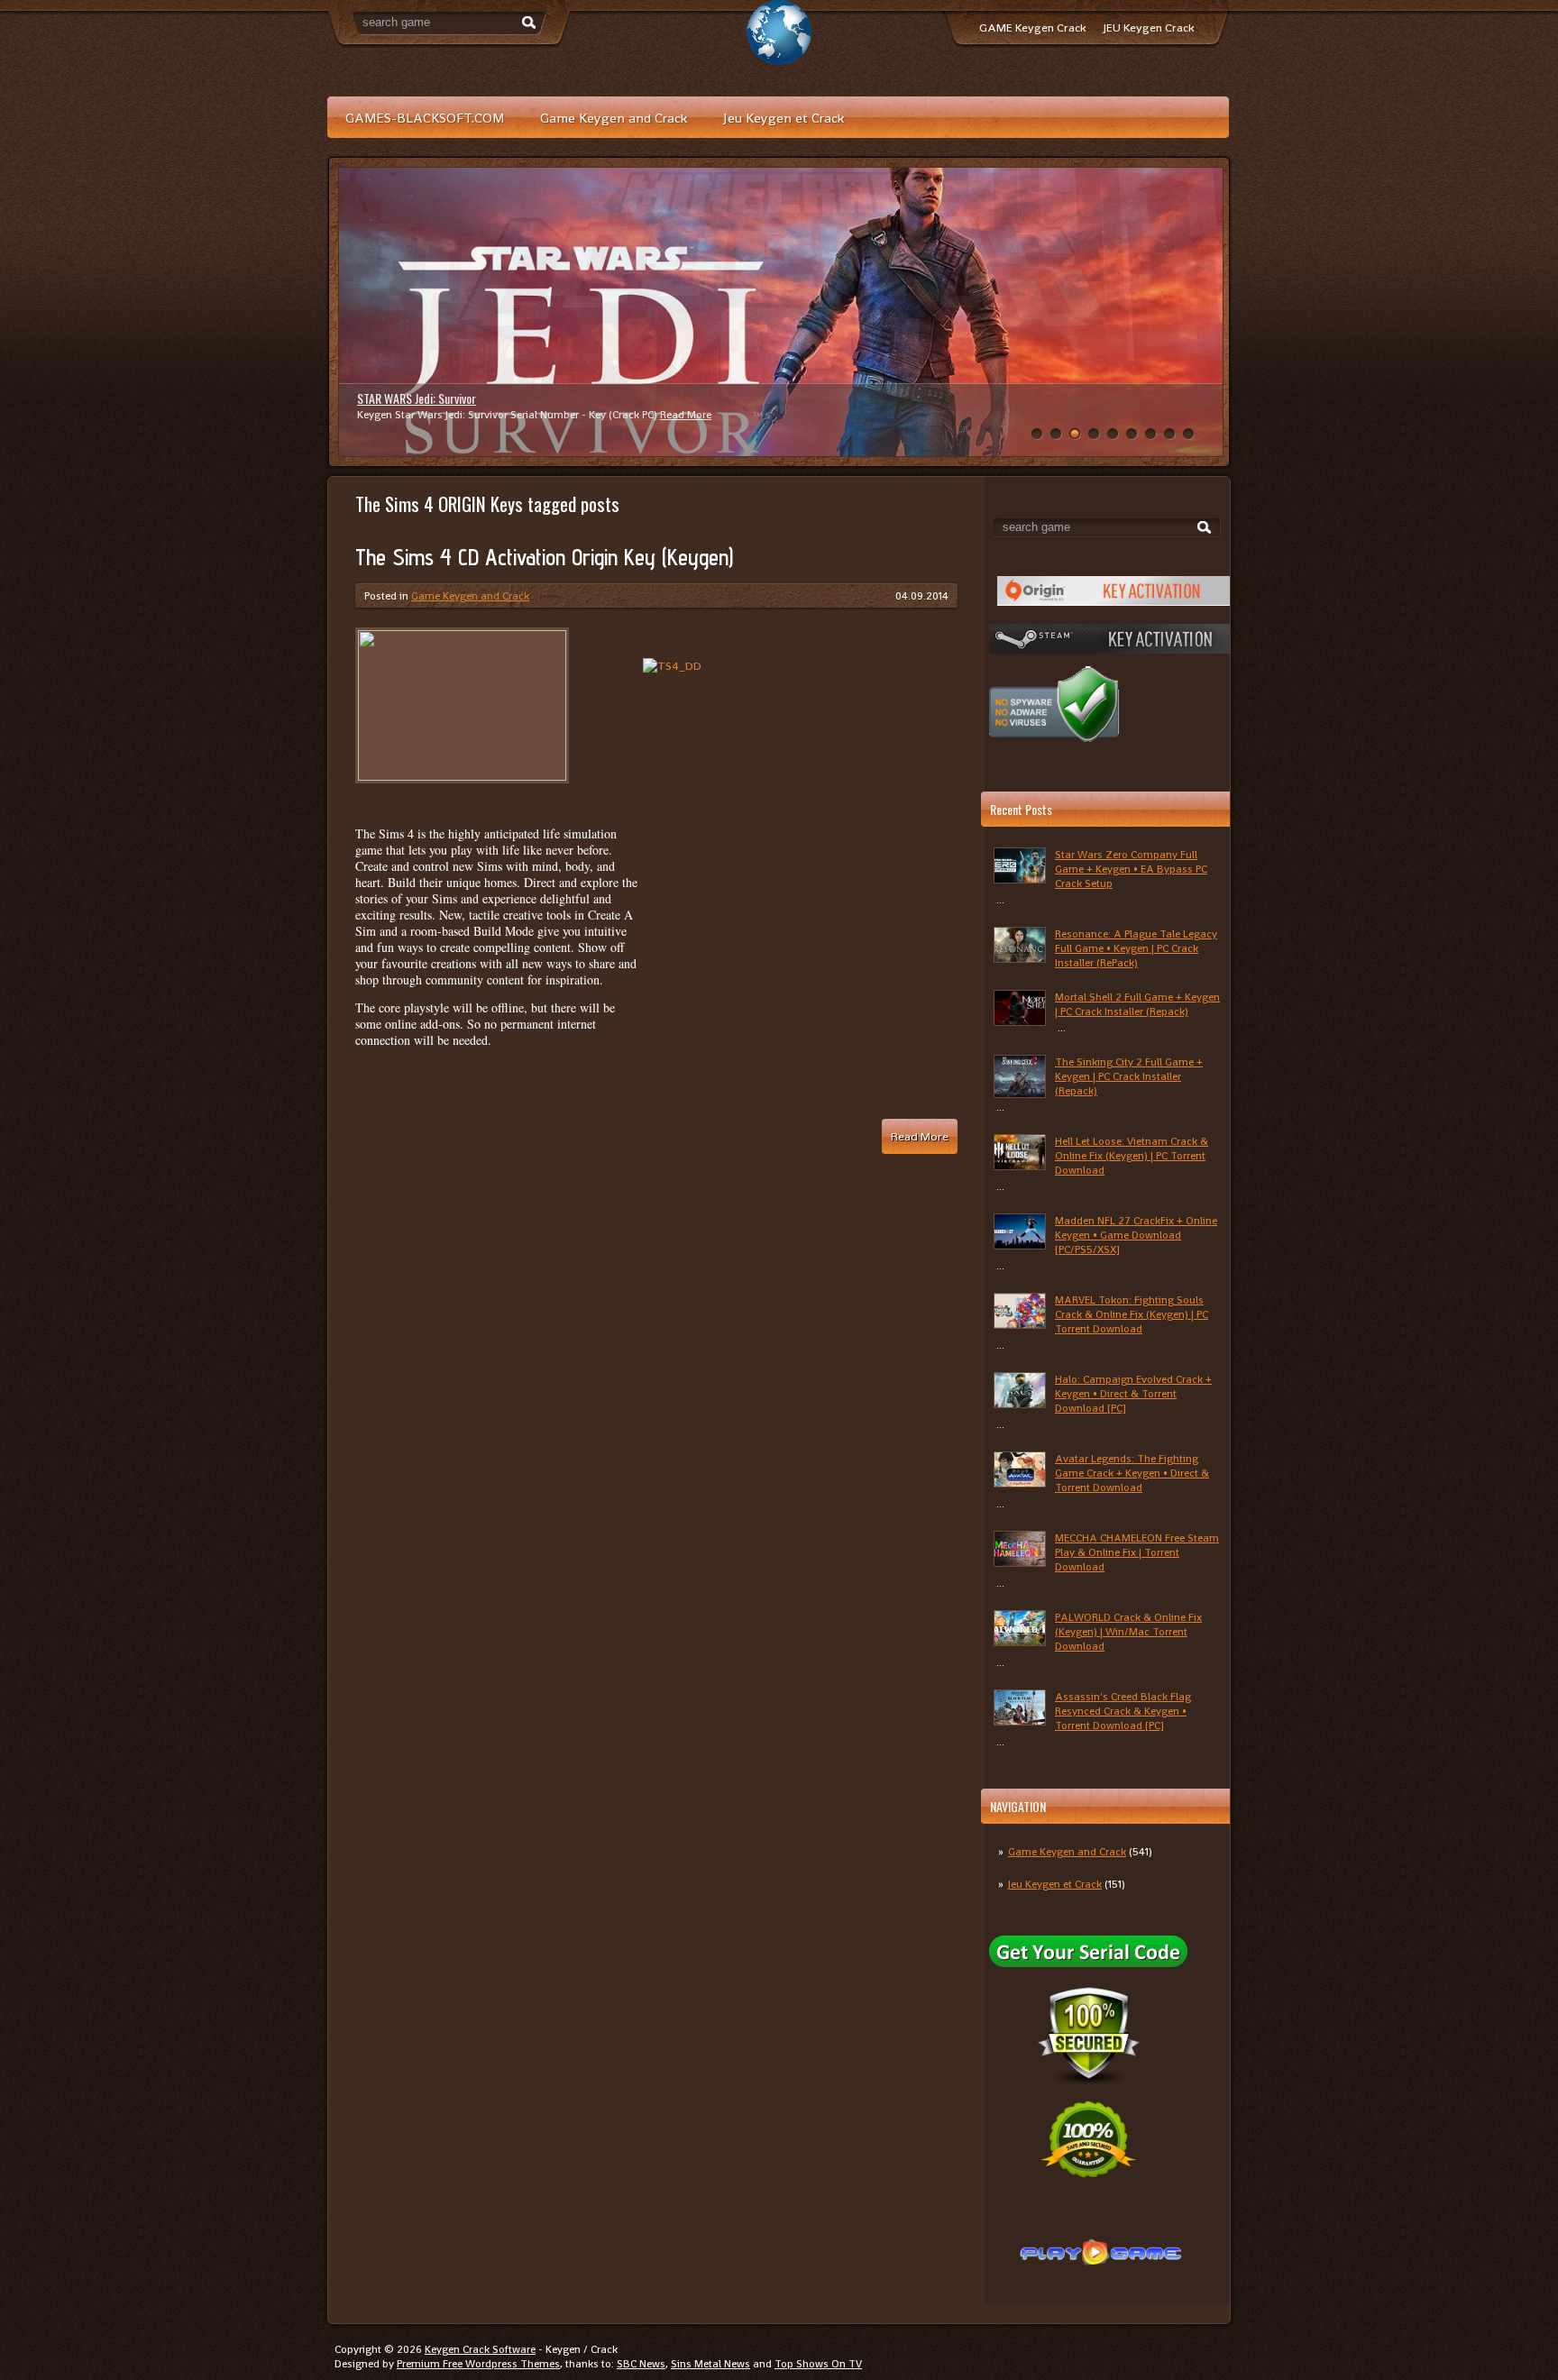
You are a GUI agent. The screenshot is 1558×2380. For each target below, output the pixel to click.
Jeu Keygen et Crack (784, 118)
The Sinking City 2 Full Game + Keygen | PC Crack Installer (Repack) (1129, 1076)
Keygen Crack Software (480, 2349)
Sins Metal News (710, 2364)
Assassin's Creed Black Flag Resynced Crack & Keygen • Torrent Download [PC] (1123, 1711)
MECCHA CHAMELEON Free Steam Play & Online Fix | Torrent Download (1137, 1552)
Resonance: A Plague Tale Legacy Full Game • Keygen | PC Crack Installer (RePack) (1136, 948)
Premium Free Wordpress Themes (478, 2364)
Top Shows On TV (818, 2364)
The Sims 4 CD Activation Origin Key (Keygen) (544, 557)
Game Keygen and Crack (614, 118)
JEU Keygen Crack (1149, 27)
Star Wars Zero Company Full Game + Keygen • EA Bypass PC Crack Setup (1131, 869)
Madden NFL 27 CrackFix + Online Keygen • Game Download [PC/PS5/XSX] (1136, 1235)
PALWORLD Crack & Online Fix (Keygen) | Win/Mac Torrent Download (1128, 1632)
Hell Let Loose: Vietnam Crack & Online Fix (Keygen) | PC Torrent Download (1132, 1156)
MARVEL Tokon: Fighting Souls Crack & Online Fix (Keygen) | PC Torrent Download (1132, 1314)
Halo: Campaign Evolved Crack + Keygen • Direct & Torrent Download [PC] (1133, 1394)
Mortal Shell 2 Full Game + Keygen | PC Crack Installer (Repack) (1137, 1004)
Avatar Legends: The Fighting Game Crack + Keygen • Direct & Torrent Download (1132, 1473)
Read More (662, 415)
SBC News (641, 2364)
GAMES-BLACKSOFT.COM (425, 118)
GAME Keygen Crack (1032, 27)
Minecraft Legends (402, 398)
